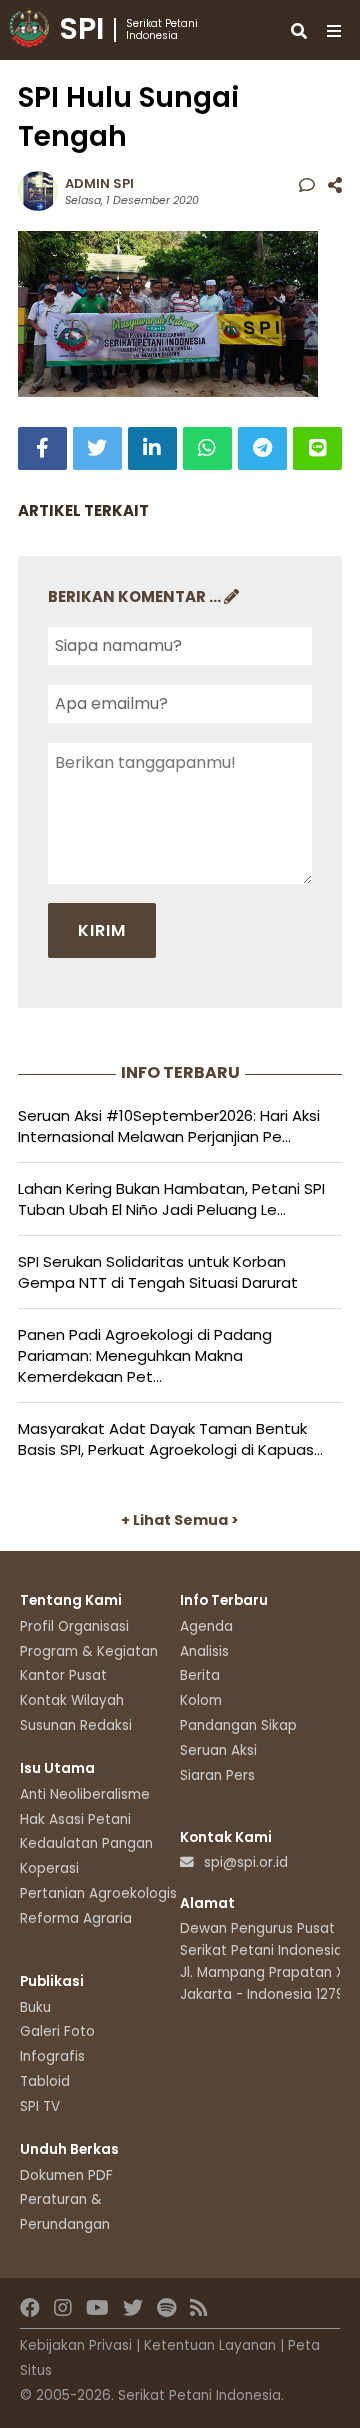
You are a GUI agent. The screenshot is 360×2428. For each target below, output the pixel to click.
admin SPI (99, 183)
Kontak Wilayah (72, 1700)
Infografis (52, 2056)
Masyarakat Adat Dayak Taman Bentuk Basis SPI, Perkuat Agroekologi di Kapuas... (170, 1439)
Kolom (201, 1700)
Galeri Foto (57, 2031)
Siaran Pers (217, 1775)
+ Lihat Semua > (180, 1520)
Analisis (204, 1651)
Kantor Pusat (63, 1675)
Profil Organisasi (74, 1626)
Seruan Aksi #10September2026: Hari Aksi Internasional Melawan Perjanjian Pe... (169, 1126)
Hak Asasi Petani (75, 1819)
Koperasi (49, 1868)
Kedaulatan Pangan (86, 1843)
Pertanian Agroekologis (98, 1893)
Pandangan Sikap (238, 1725)
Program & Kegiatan (89, 1651)
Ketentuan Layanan (210, 2345)
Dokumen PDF (66, 2175)
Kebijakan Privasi (76, 2345)
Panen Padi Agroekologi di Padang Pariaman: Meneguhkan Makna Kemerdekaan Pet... (145, 1355)
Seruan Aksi (218, 1750)
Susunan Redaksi (76, 1725)
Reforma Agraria (76, 1918)
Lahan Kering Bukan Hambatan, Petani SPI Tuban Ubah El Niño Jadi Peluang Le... (171, 1199)
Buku (35, 2007)
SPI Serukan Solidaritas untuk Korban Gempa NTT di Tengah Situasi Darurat (158, 1272)
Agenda (206, 1626)
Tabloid (45, 2081)
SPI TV (40, 2106)
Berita (200, 1675)
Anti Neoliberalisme (85, 1794)
